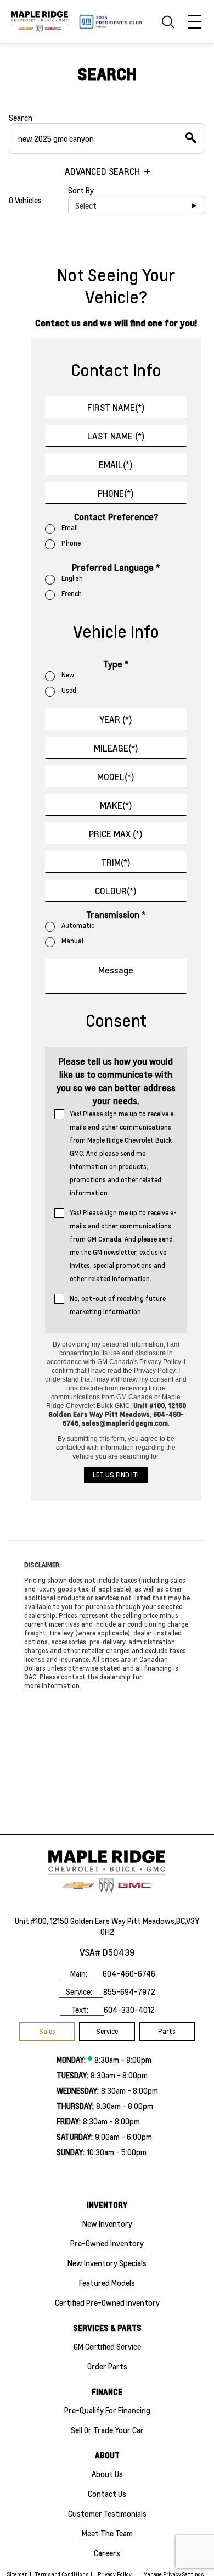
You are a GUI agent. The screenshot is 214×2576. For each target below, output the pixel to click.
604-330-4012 (129, 2010)
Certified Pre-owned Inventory (107, 2302)
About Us (107, 2474)
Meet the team (107, 2533)
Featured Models (107, 2283)
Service (107, 2031)
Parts (167, 2031)
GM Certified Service (107, 2346)
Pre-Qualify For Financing (107, 2410)
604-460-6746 (129, 1973)
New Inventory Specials (107, 2263)
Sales (47, 2031)
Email (70, 528)
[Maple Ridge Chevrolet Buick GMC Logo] (40, 21)
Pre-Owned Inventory (107, 2243)
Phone (71, 543)
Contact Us (107, 2494)
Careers (107, 2553)
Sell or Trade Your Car (107, 2430)
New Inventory (107, 2223)
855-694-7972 (129, 1991)
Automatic (78, 925)
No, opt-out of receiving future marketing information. (118, 1305)
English (72, 578)
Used (69, 690)
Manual (72, 941)
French (72, 594)
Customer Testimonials (107, 2513)
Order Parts (107, 2366)
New (68, 675)
